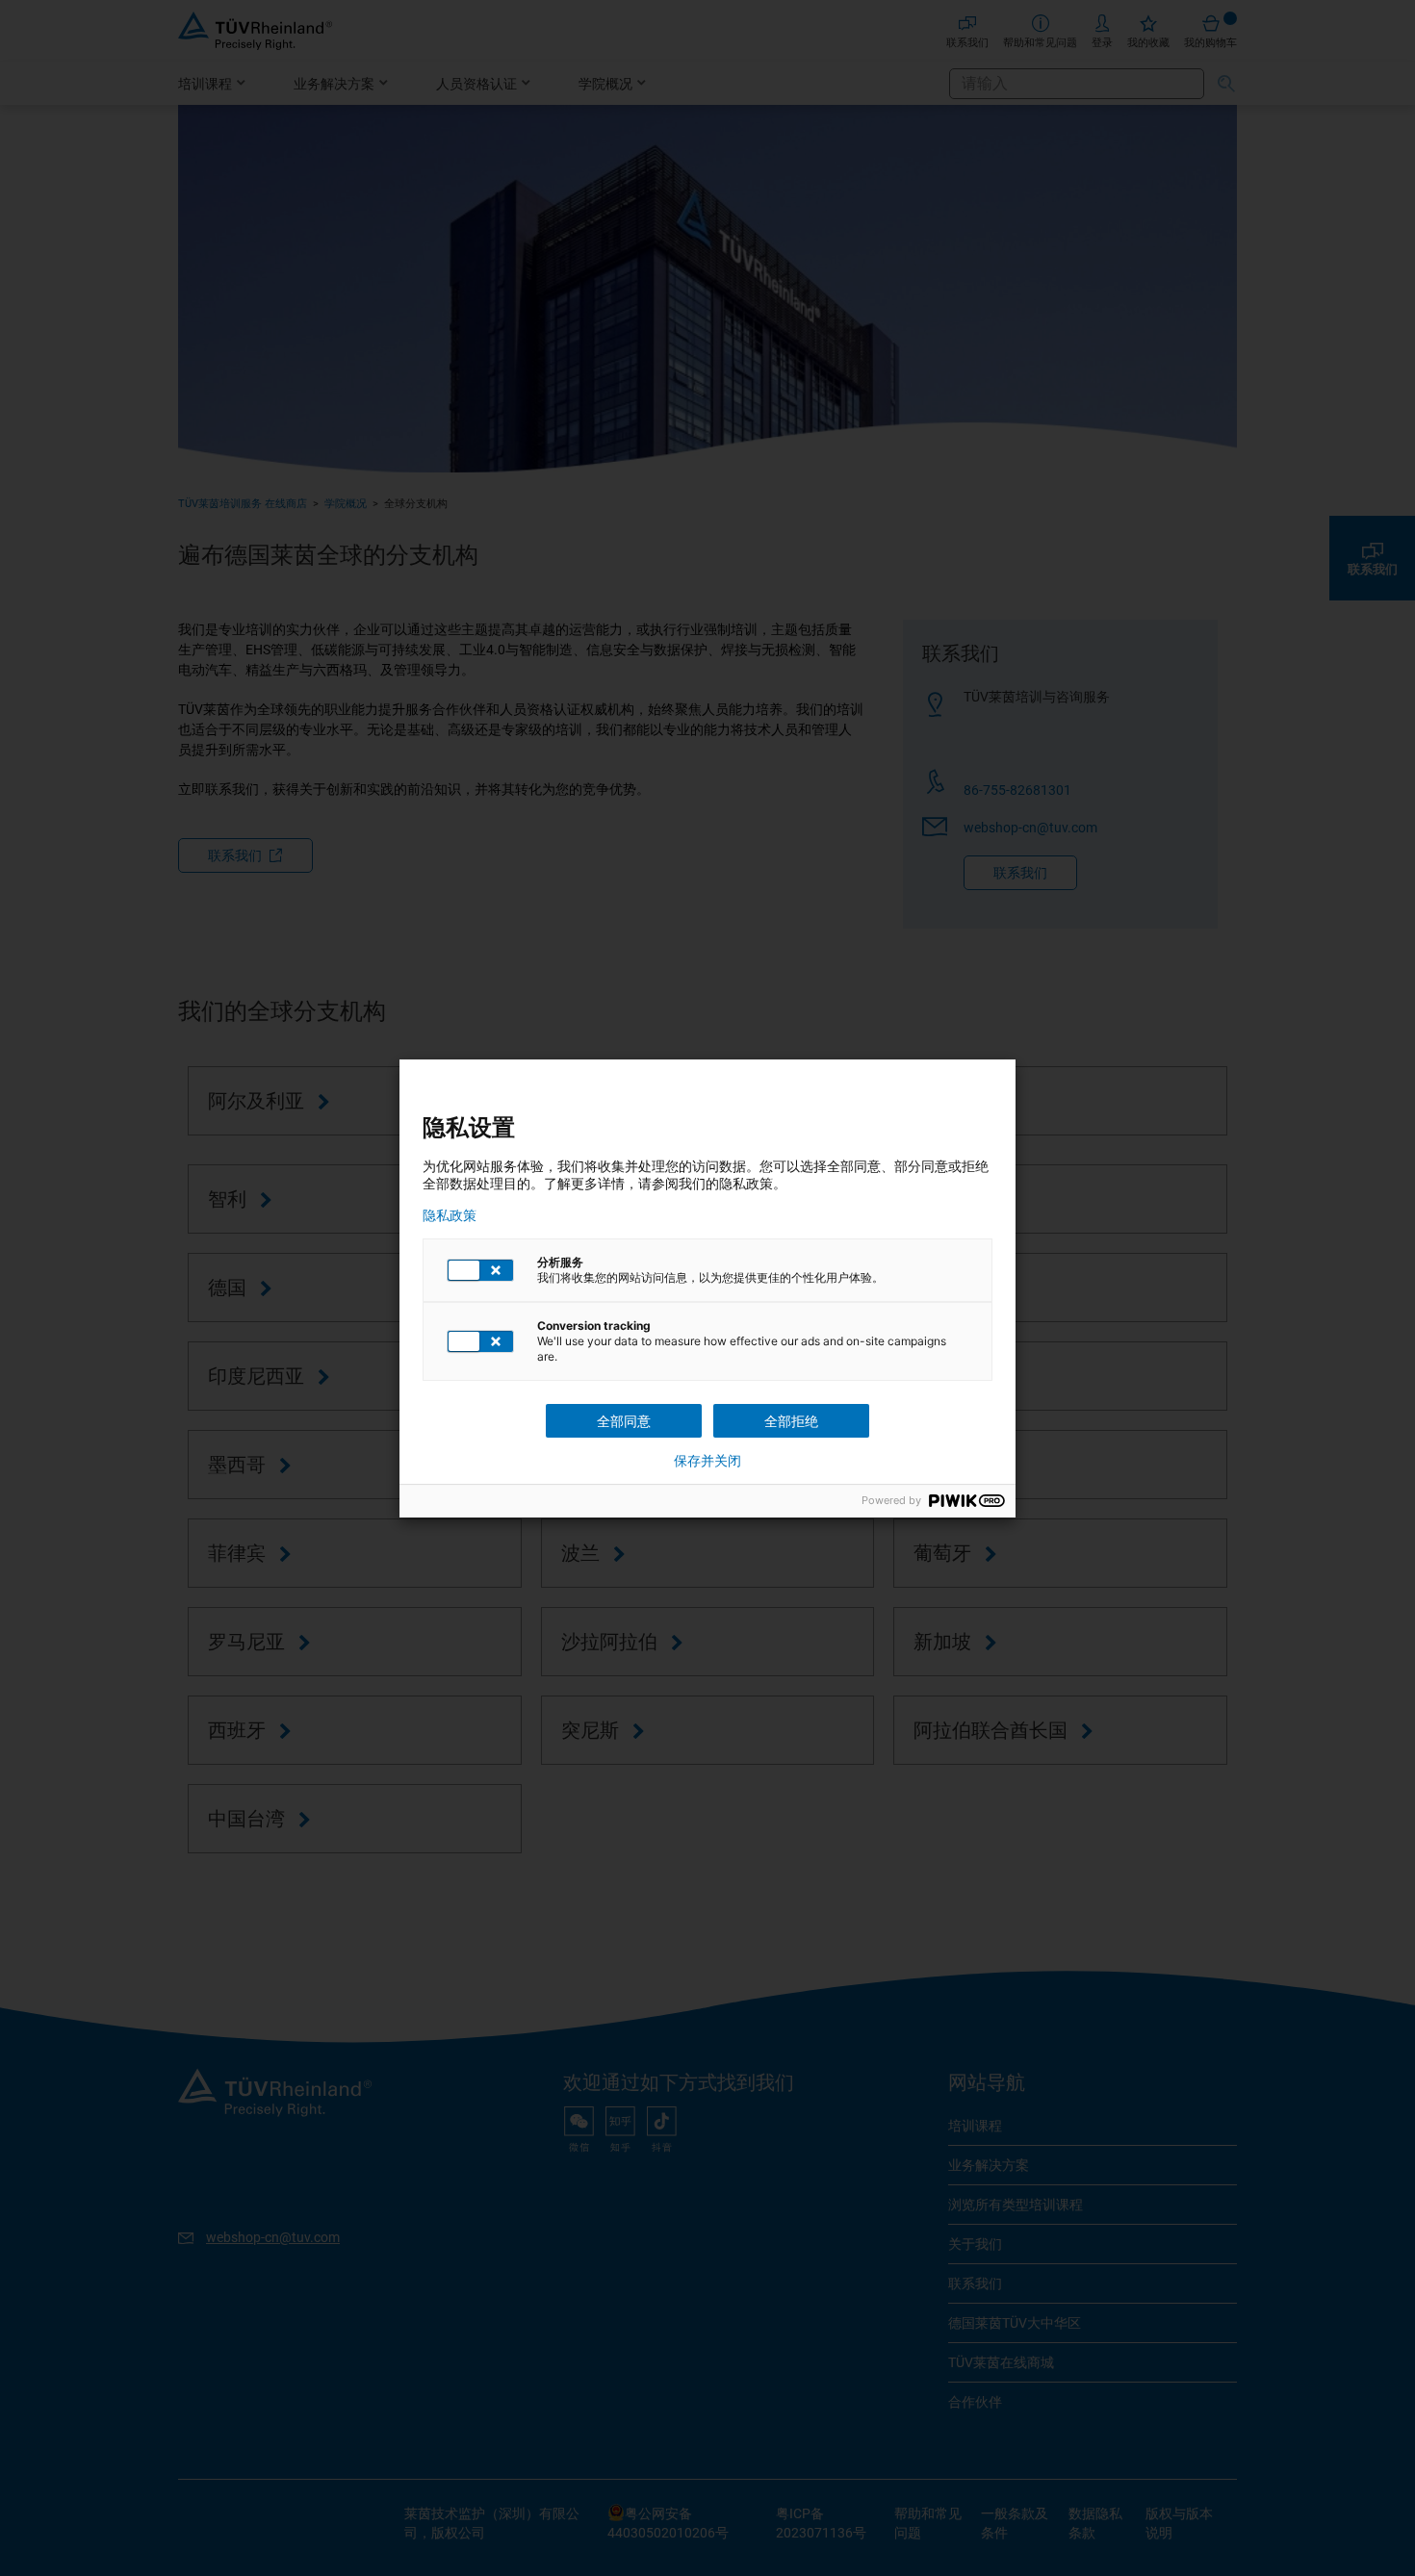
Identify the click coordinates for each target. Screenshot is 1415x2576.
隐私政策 (450, 1215)
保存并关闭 (707, 1461)
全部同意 (624, 1421)
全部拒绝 (791, 1421)
